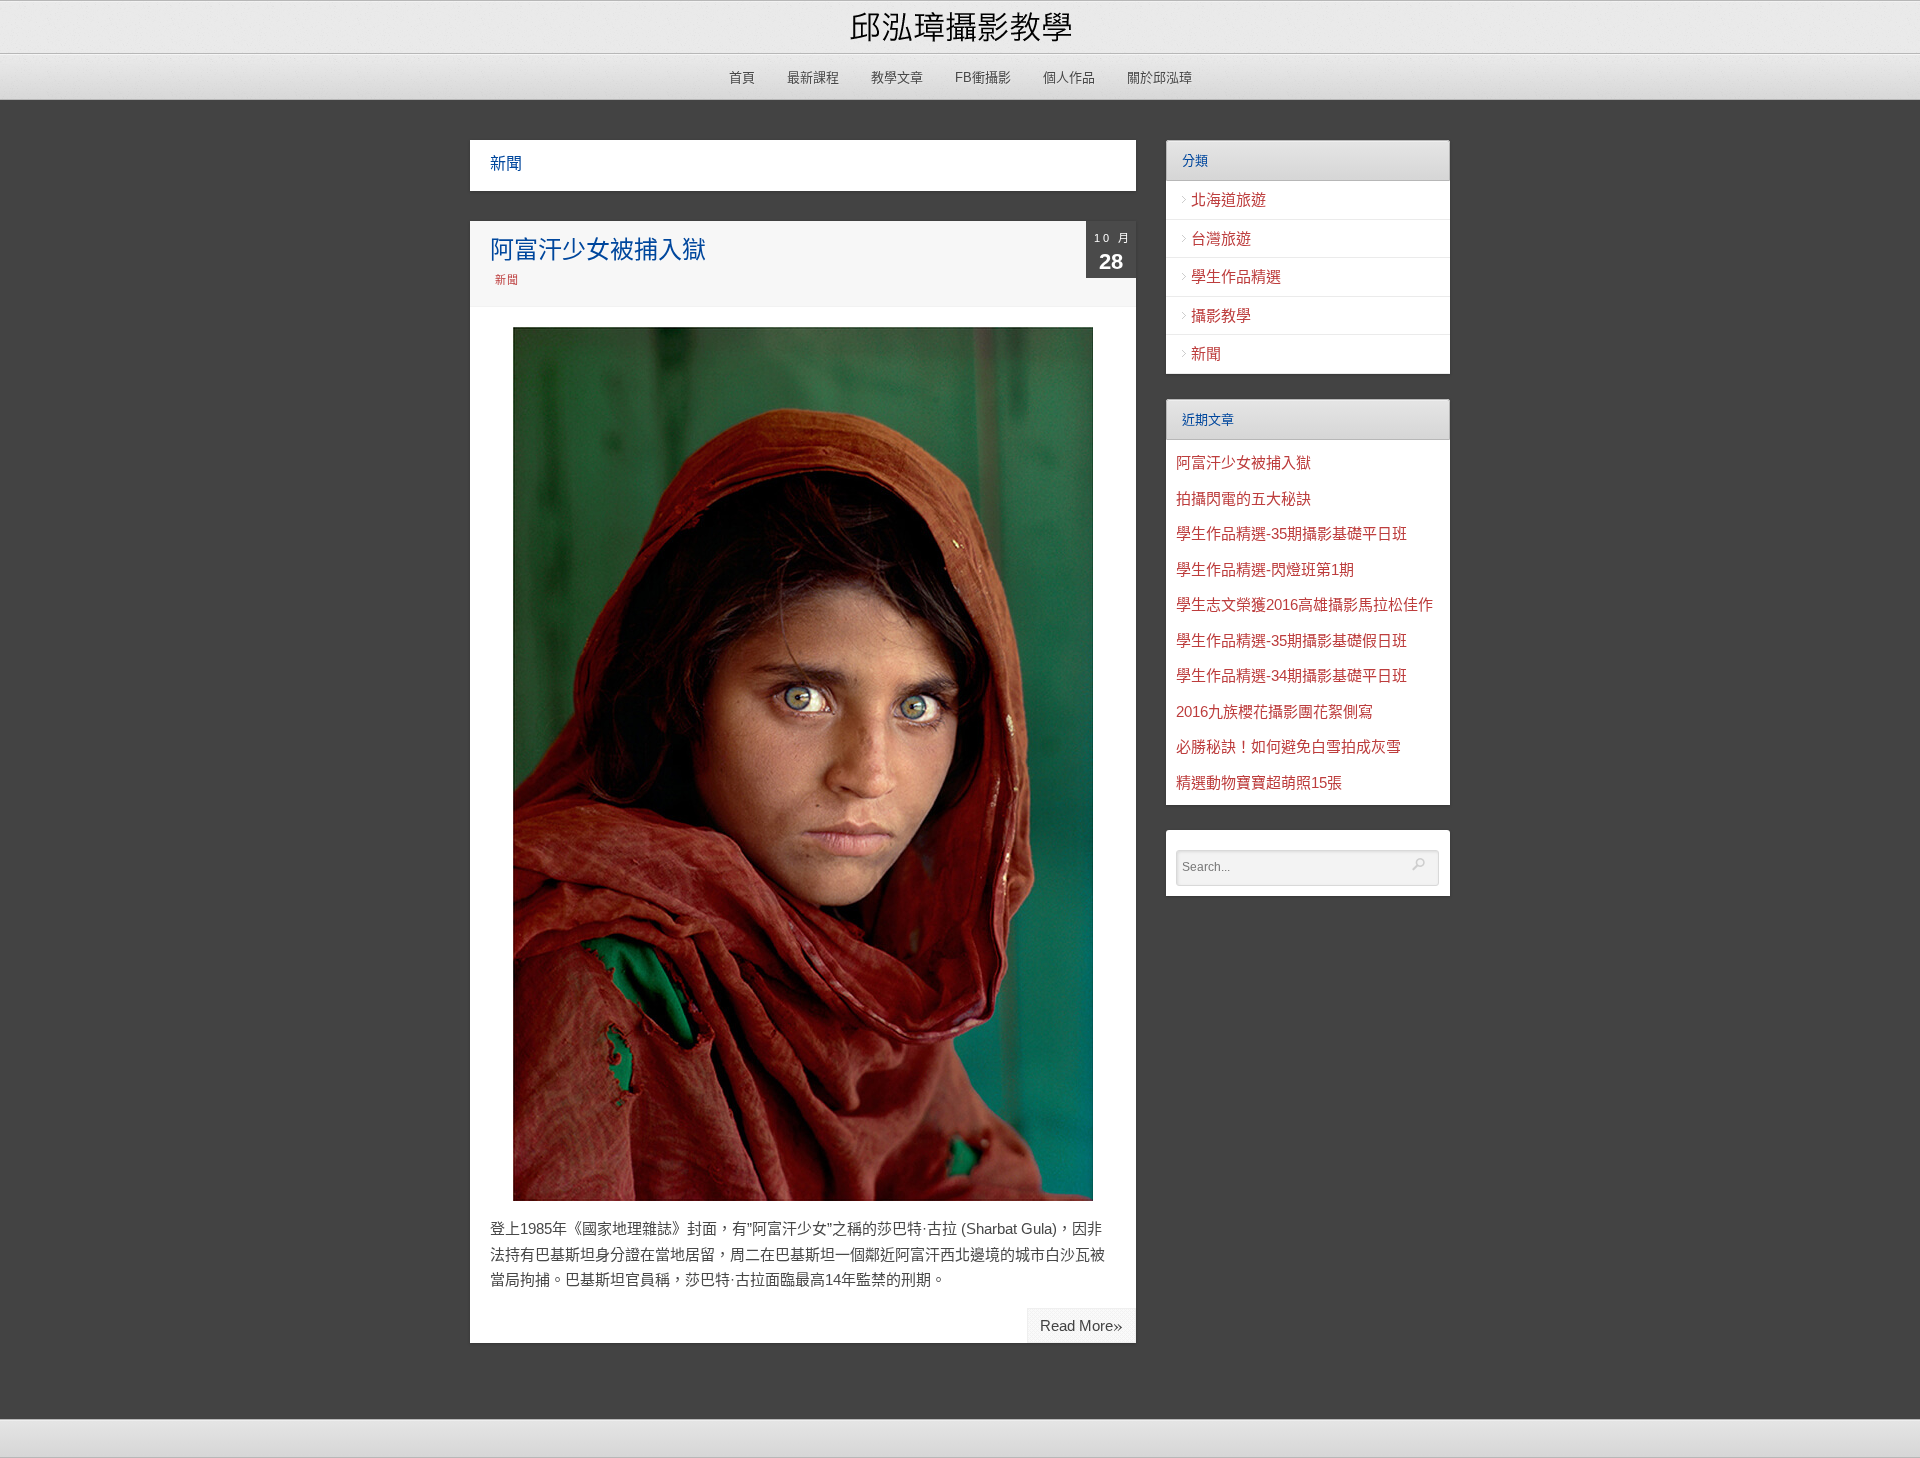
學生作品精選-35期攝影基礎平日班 (1291, 533)
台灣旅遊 (1221, 238)
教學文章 (897, 77)
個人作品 (1069, 77)
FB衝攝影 (983, 77)
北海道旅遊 (1228, 199)
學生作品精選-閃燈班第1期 (1265, 569)
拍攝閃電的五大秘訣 (1243, 498)
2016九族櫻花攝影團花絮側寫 (1274, 711)
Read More (1081, 1324)
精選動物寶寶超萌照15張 (1259, 782)
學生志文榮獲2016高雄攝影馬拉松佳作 (1304, 604)
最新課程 (813, 77)
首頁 (742, 77)
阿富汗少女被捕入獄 (598, 249)
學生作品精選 (1236, 276)
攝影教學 (1221, 315)
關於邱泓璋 (1159, 77)
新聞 (507, 280)
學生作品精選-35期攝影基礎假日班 (1291, 640)
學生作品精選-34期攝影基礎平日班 (1291, 675)
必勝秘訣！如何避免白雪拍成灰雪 (1288, 746)
